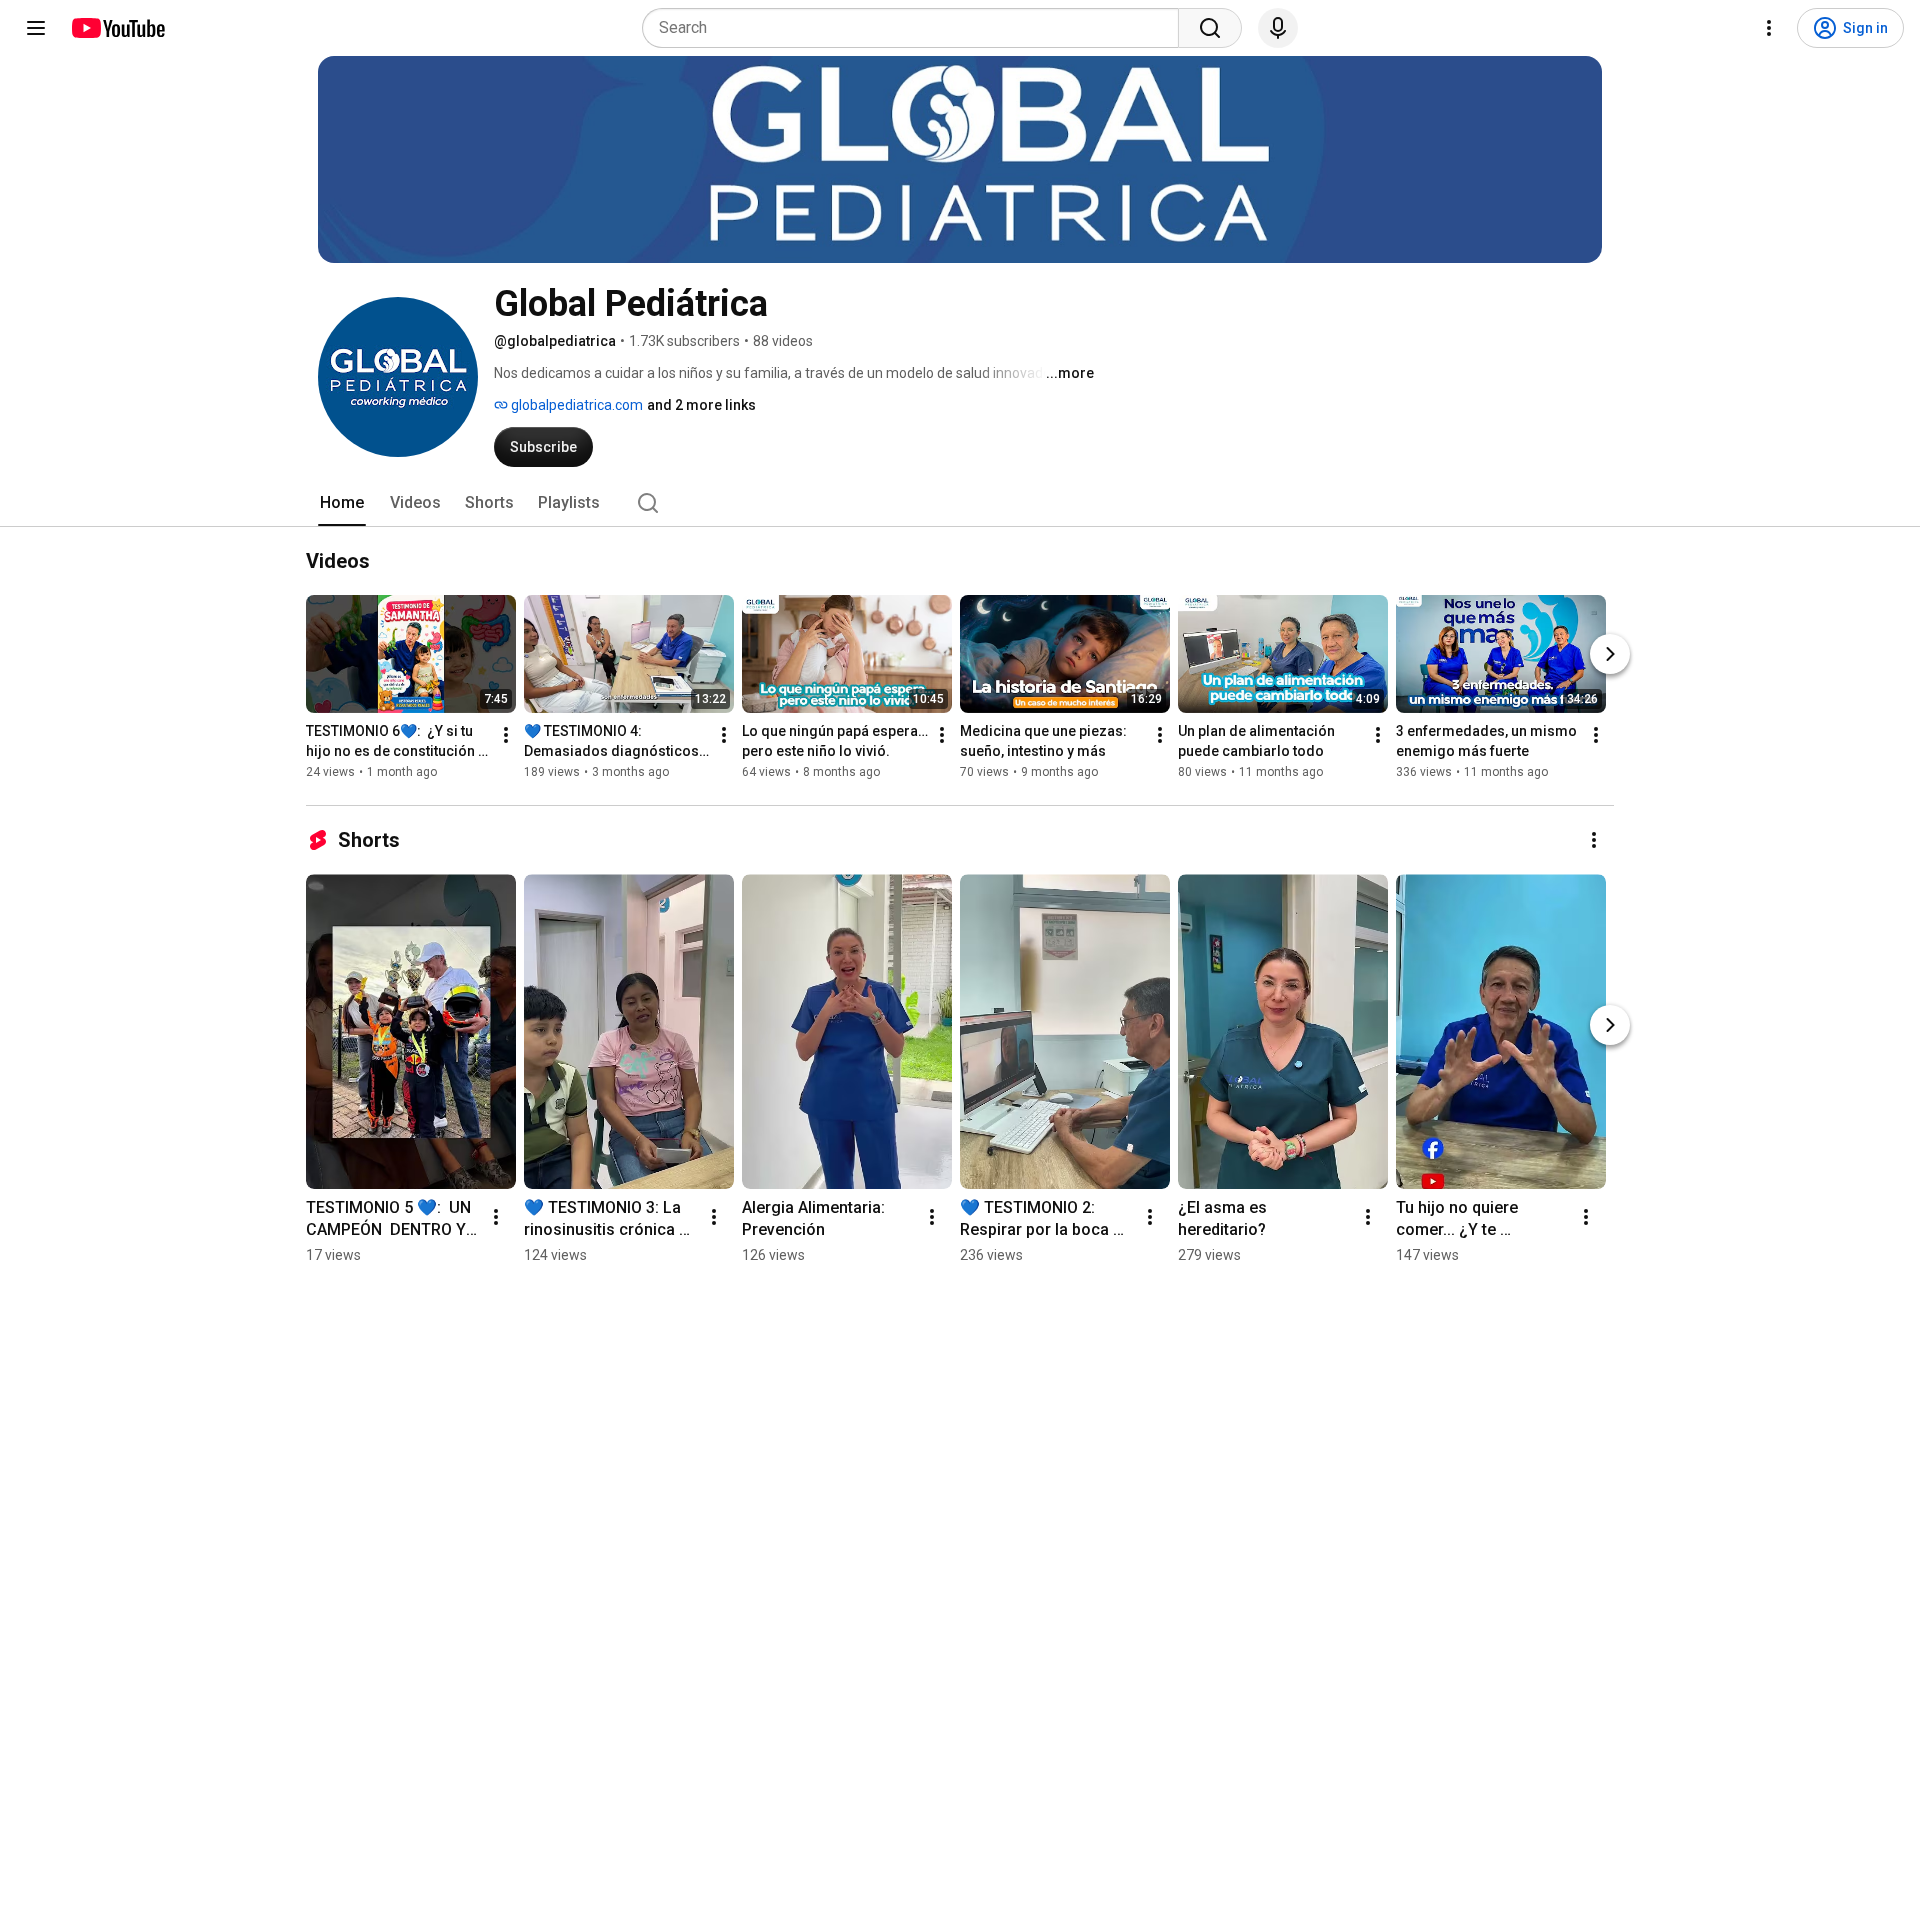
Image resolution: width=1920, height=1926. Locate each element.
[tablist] (960, 503)
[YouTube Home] (117, 28)
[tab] (342, 503)
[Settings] (1769, 28)
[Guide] (36, 28)
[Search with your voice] (1278, 28)
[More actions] (506, 735)
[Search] (1210, 28)
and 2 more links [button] (701, 405)
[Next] (1610, 654)
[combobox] (916, 28)
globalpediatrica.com (575, 405)
